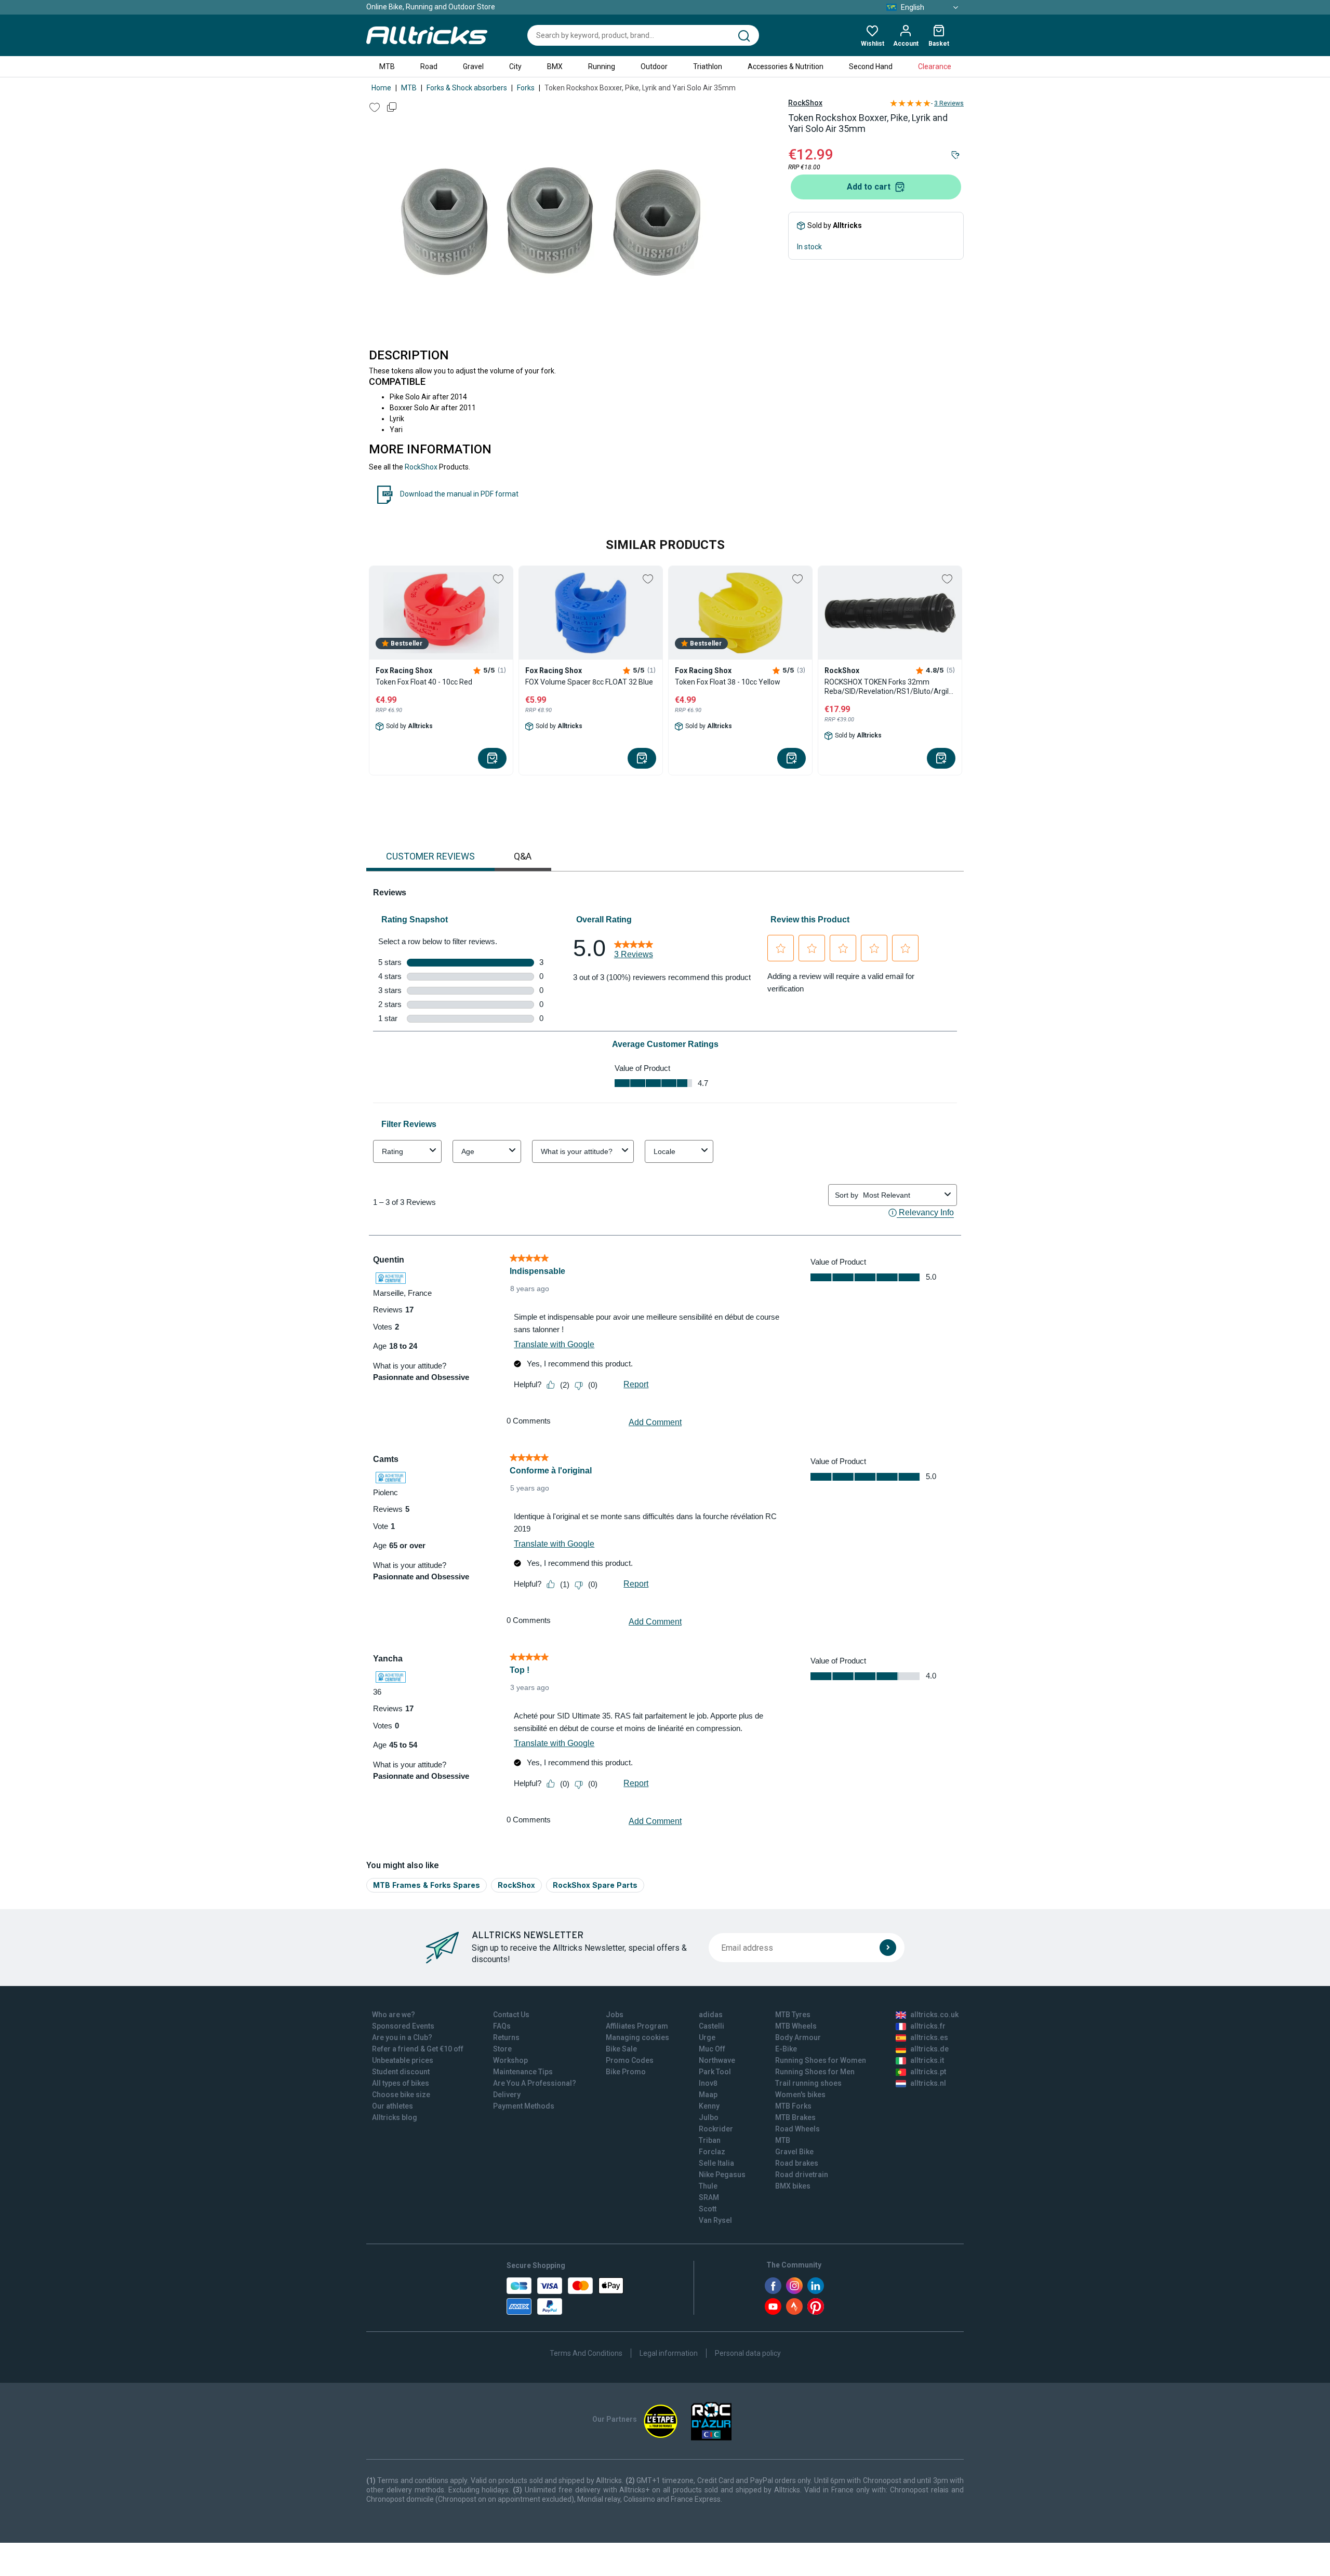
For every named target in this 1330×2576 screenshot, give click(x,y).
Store (502, 2049)
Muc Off (712, 2049)
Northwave (717, 2060)
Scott (708, 2209)
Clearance (935, 66)
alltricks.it (927, 2060)
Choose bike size (401, 2095)
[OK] (888, 1948)
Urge (707, 2037)
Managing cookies (637, 2037)
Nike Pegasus (722, 2175)
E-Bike (786, 2049)
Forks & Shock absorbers (467, 88)
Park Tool (715, 2072)
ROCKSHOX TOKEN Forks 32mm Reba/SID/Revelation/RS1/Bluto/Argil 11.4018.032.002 (887, 687)
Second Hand (871, 66)
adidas (711, 2015)
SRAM (709, 2197)
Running (602, 66)
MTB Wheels (796, 2026)
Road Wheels (797, 2129)
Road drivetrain (802, 2175)
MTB (387, 66)
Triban (710, 2140)
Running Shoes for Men (815, 2072)
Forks (526, 88)
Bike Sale (621, 2049)
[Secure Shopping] (565, 2296)
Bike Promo (626, 2072)
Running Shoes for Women (821, 2060)
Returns (506, 2037)
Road (429, 66)
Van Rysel (715, 2220)
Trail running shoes (808, 2083)
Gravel (473, 66)
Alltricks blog (395, 2117)
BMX (555, 66)
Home (381, 88)
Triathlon (708, 66)
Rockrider (716, 2129)
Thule (708, 2186)
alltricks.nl (928, 2083)
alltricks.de (929, 2049)
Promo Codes (630, 2060)
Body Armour (798, 2037)
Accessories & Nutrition (786, 66)
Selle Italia (716, 2163)
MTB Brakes (795, 2117)
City (515, 66)
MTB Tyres (793, 2015)
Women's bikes (800, 2095)
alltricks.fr (928, 2026)
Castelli (711, 2026)
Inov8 (708, 2083)
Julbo (709, 2117)
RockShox (805, 103)
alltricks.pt (928, 2072)
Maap (708, 2095)
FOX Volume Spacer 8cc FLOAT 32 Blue (589, 682)
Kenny (709, 2106)
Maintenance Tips (523, 2072)
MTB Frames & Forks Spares (427, 1885)
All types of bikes (401, 2083)
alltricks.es (929, 2037)
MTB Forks (793, 2106)
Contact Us (511, 2015)
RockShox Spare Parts (595, 1885)
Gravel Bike (794, 2152)
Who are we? (394, 2015)
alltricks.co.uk (934, 2015)
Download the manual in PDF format (459, 494)
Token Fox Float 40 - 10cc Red (424, 682)
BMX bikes (793, 2186)
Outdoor (654, 66)
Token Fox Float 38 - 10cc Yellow (728, 682)
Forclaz (712, 2152)
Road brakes (797, 2163)
